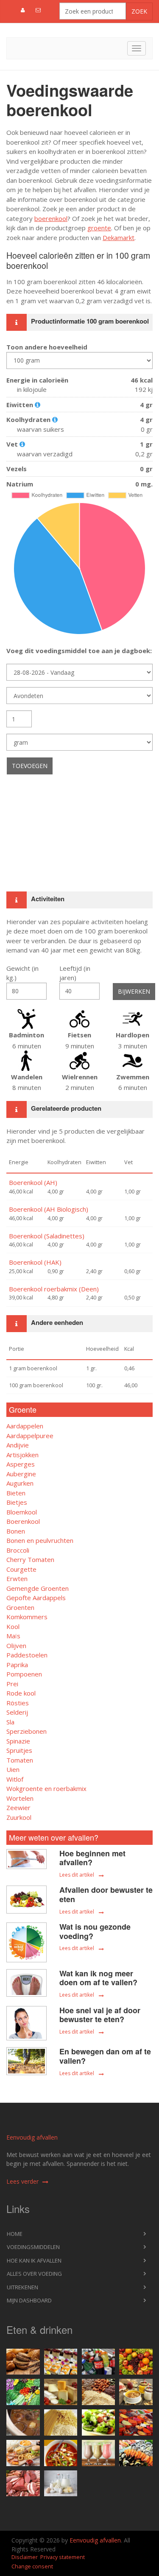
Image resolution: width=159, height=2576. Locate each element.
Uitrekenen (22, 2287)
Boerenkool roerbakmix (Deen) (54, 1289)
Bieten (16, 1493)
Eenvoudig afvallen (32, 2137)
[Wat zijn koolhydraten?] (55, 419)
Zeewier (18, 1808)
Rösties (18, 1703)
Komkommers (27, 1617)
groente (99, 228)
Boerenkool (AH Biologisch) (49, 1209)
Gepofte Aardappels (36, 1598)
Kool (13, 1626)
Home (15, 2234)
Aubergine (21, 1474)
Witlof (15, 1779)
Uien (13, 1769)
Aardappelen (25, 1426)
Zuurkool (19, 1817)
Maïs (13, 1636)
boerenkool (51, 218)
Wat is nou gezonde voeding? (95, 1931)
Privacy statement (63, 2557)
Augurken (20, 1483)
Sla (10, 1722)
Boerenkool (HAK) (35, 1262)
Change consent (32, 2566)
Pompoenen (24, 1674)
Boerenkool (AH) (33, 1182)
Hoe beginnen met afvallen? (92, 1858)
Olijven (16, 1646)
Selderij (17, 1712)
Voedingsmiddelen (33, 2247)
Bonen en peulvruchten (40, 1540)
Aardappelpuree (30, 1436)
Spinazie (18, 1741)
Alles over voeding (34, 2274)
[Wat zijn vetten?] (22, 444)
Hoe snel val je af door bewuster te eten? (100, 2015)
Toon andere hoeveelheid (47, 347)
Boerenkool (23, 1521)
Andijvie (18, 1445)
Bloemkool (22, 1512)
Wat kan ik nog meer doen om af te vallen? (98, 1978)
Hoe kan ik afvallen (34, 2260)
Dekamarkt (119, 237)
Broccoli (18, 1550)
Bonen (16, 1531)
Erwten (17, 1579)
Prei (12, 1684)
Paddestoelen (27, 1655)
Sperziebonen (26, 1731)
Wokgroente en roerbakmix (46, 1788)
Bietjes (17, 1502)
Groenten (20, 1607)
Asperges (21, 1464)
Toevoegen (30, 766)
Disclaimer (25, 2557)
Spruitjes (19, 1750)
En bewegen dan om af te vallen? (105, 2056)
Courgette (21, 1569)
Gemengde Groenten (38, 1588)
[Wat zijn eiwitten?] (38, 405)
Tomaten (20, 1760)
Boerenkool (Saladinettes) (47, 1236)
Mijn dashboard (29, 2300)
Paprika (17, 1665)
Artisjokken (22, 1455)
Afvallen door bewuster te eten (106, 1894)
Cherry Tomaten (30, 1559)
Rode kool (21, 1693)
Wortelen (20, 1798)
